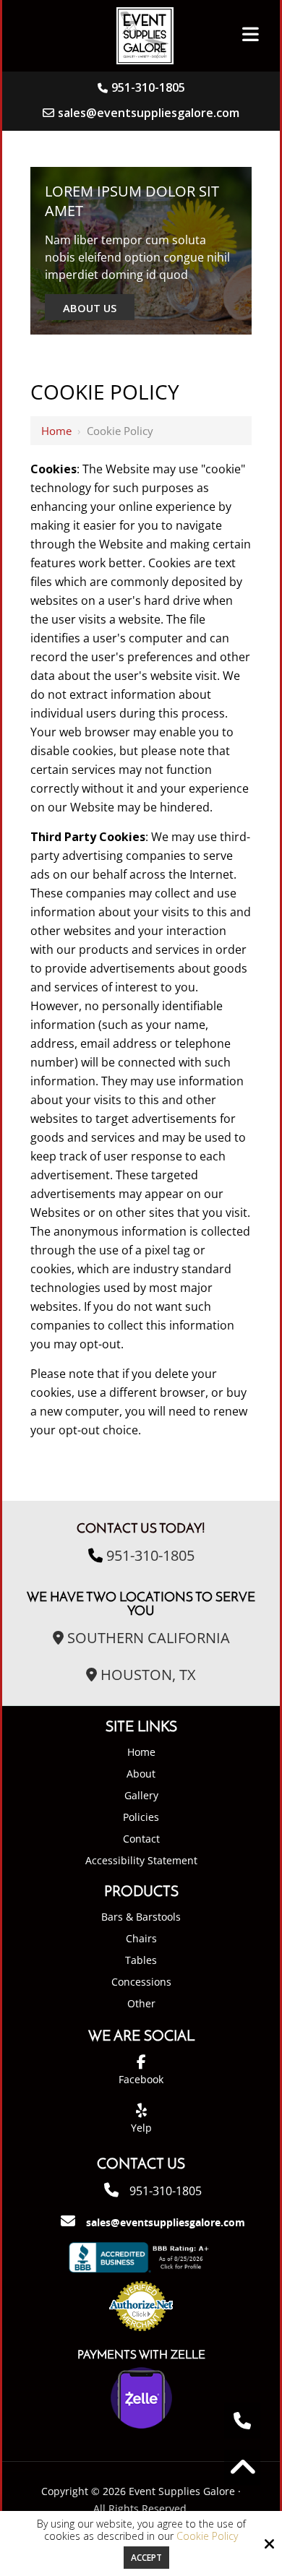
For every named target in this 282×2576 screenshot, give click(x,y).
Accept (146, 2558)
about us (90, 308)
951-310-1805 (148, 87)
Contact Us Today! (141, 1529)
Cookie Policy (207, 2537)
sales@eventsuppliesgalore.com (149, 113)
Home (56, 431)
